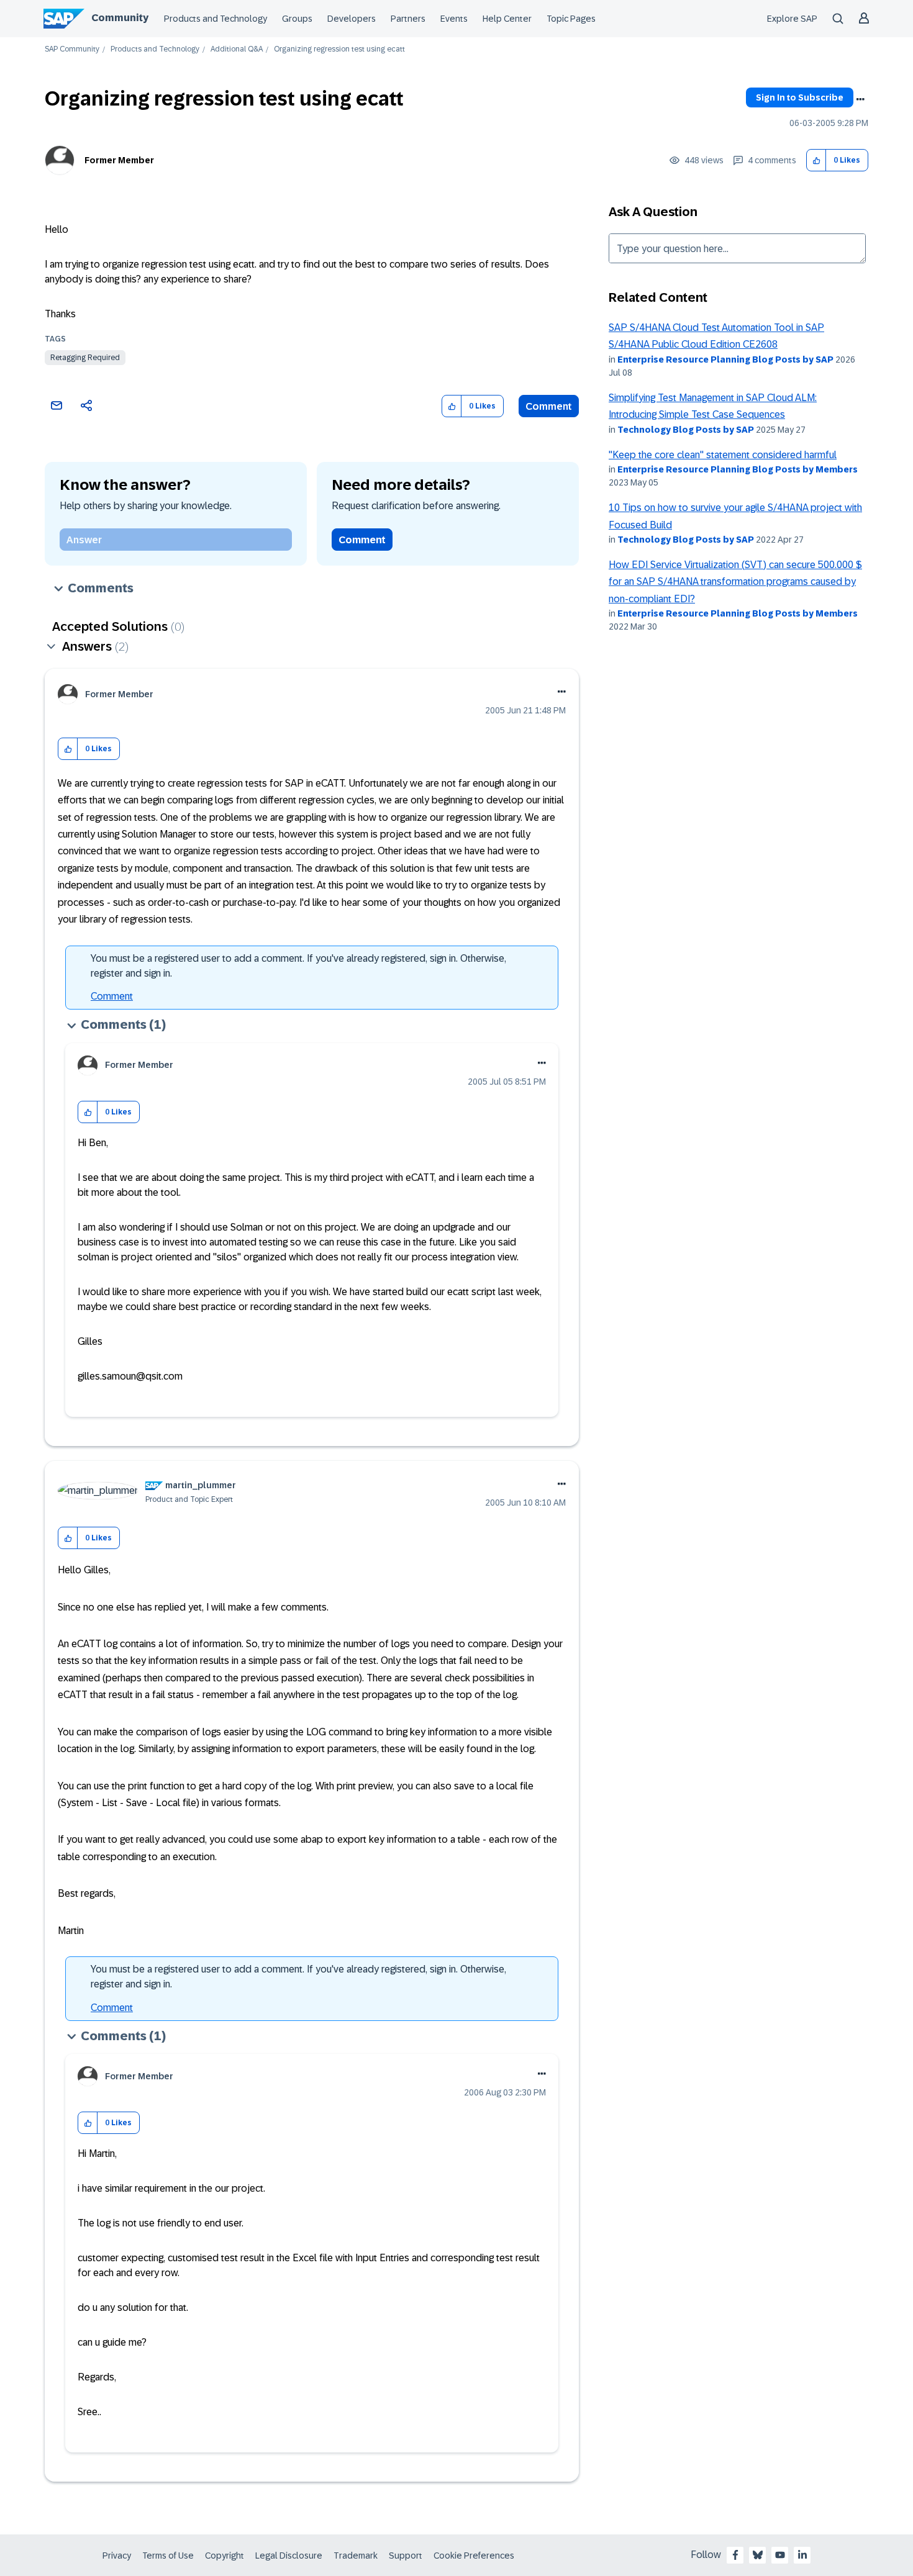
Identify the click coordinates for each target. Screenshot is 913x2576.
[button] (816, 160)
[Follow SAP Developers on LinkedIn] (802, 2555)
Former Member (119, 160)
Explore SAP (792, 19)
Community (120, 18)
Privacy (117, 2556)
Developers (352, 19)
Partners (408, 19)
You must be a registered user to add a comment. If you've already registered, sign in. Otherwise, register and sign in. (298, 966)
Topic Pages (571, 19)
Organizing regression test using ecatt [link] (339, 49)
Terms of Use (168, 2556)
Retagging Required (85, 358)
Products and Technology (216, 19)
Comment (549, 406)
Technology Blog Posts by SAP (686, 430)
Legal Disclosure (289, 2556)
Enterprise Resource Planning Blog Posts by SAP (725, 359)
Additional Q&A (237, 49)
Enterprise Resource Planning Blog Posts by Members (738, 469)
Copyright (225, 2556)
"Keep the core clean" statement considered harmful (723, 455)
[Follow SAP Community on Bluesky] (758, 2555)
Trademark (356, 2556)
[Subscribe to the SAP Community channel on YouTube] (780, 2555)
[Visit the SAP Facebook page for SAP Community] (735, 2555)
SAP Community (72, 49)
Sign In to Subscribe (800, 97)
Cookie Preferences (474, 2556)
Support (406, 2556)
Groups (297, 19)
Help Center (507, 19)
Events (454, 19)
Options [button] (860, 99)
